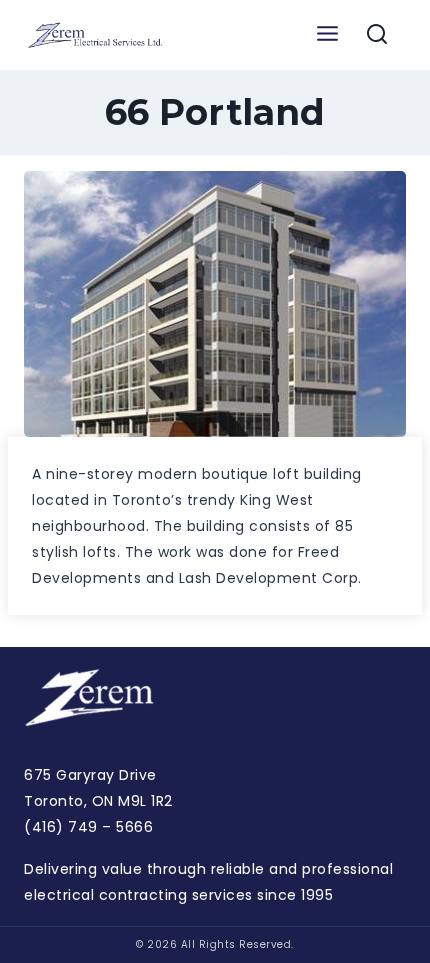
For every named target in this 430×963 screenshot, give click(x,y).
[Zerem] (99, 35)
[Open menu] (327, 34)
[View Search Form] (377, 35)
